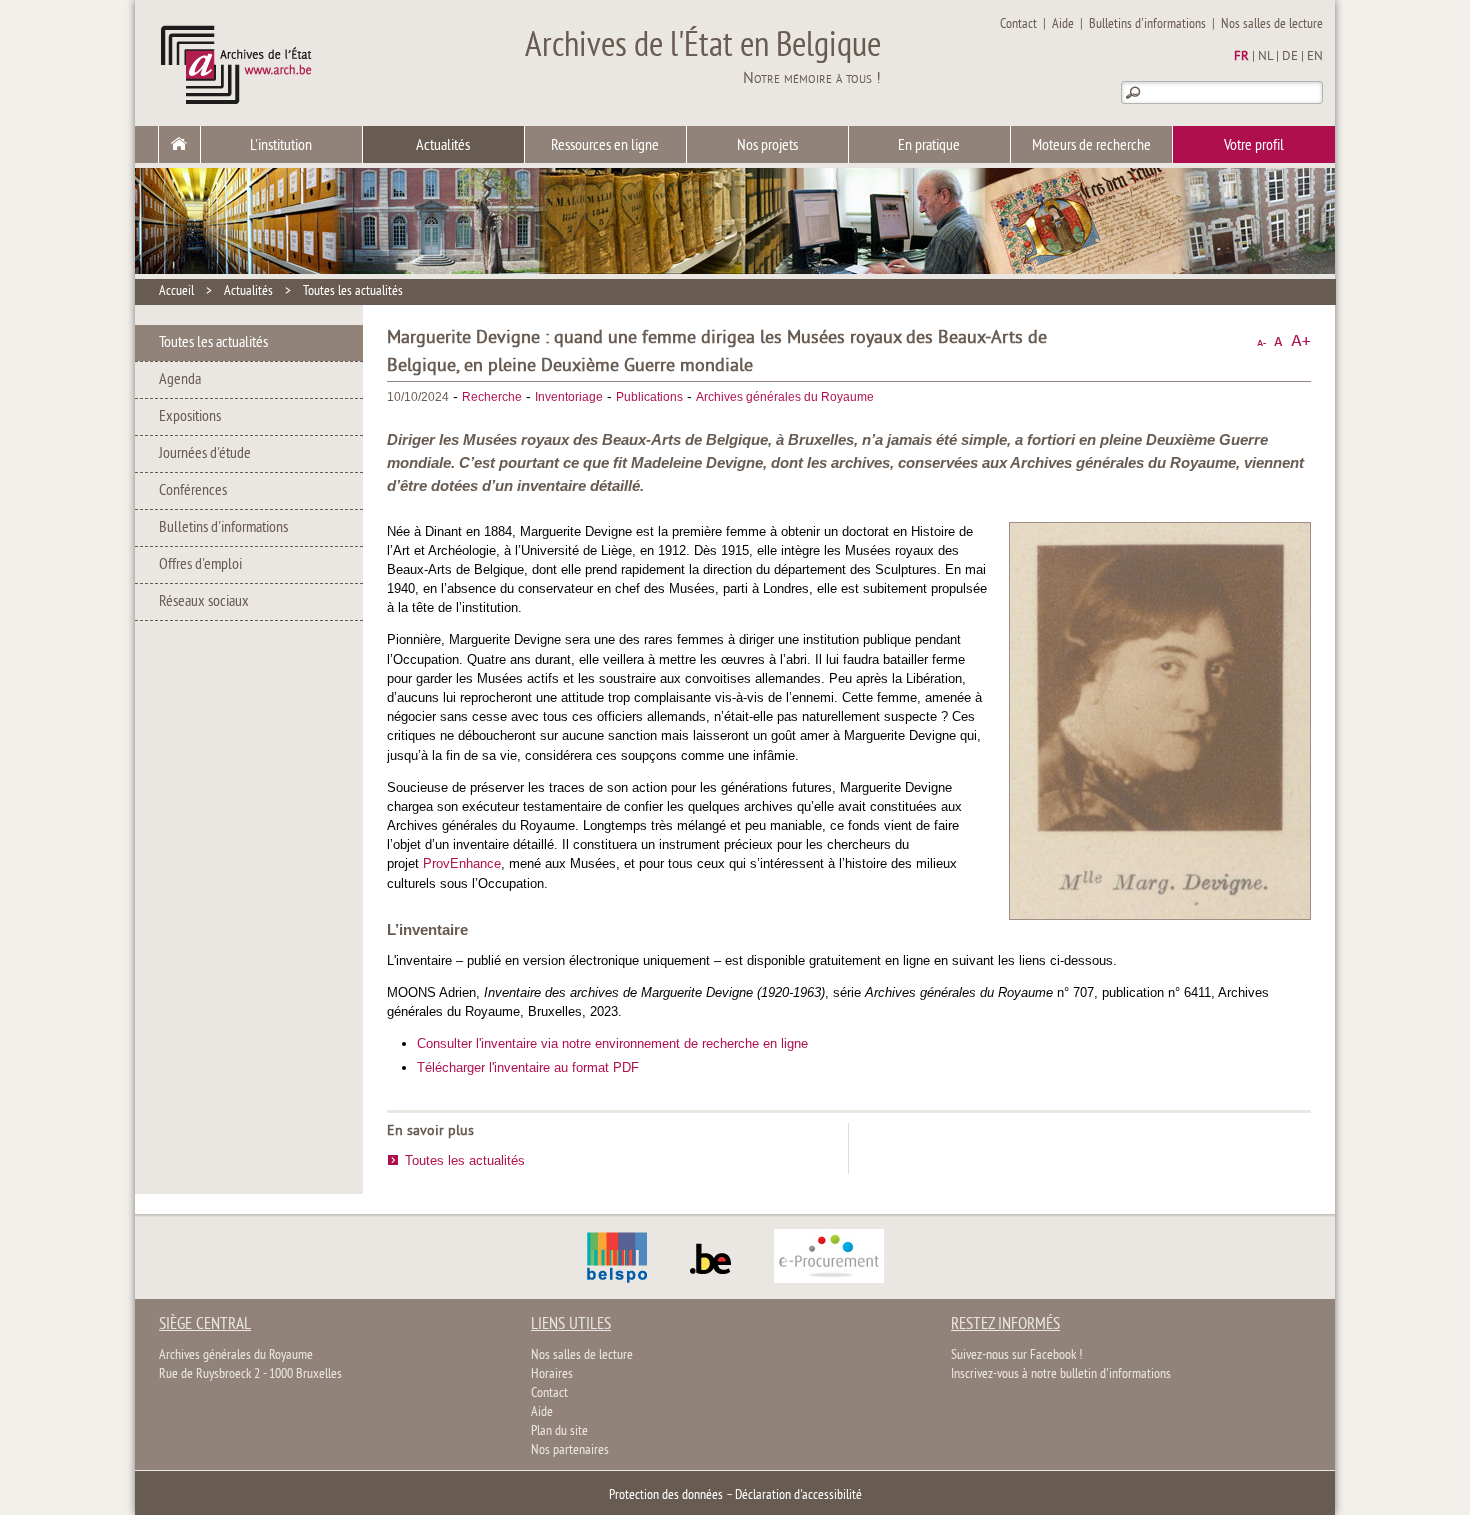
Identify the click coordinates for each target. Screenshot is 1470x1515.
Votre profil (1254, 146)
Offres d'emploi (200, 565)
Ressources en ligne (605, 146)
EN (1315, 57)
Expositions (190, 417)
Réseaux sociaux (204, 602)
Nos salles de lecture (1272, 24)
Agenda (180, 380)
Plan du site (559, 1431)
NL (1265, 57)
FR (1241, 57)
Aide (1063, 24)
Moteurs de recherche (1091, 146)
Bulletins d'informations (1147, 24)
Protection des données (666, 1495)
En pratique (929, 146)
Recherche (492, 397)
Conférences (193, 491)
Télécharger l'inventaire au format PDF (528, 1067)
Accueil (176, 291)
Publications (649, 397)
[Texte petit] (1261, 341)
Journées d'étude (205, 454)
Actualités (443, 146)
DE (1290, 57)
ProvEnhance (462, 863)
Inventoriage (569, 397)
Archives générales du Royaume (785, 397)
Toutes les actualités (353, 291)
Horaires (552, 1374)
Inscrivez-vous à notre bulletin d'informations (1061, 1374)
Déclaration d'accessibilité (798, 1495)
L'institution (281, 146)
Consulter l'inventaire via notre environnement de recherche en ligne (612, 1043)
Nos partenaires (570, 1450)
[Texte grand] (1301, 341)
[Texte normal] (1278, 341)
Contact (1018, 24)
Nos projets (767, 146)
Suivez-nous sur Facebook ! (1016, 1355)
